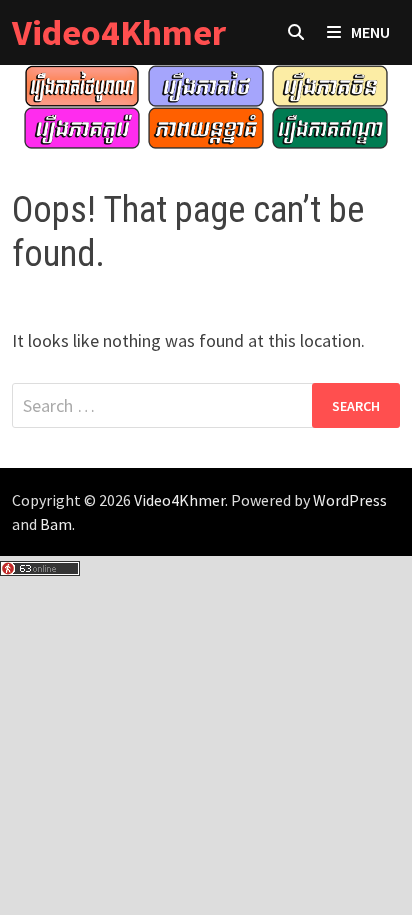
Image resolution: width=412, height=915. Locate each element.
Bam (56, 524)
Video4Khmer (119, 32)
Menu (370, 32)
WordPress (350, 500)
